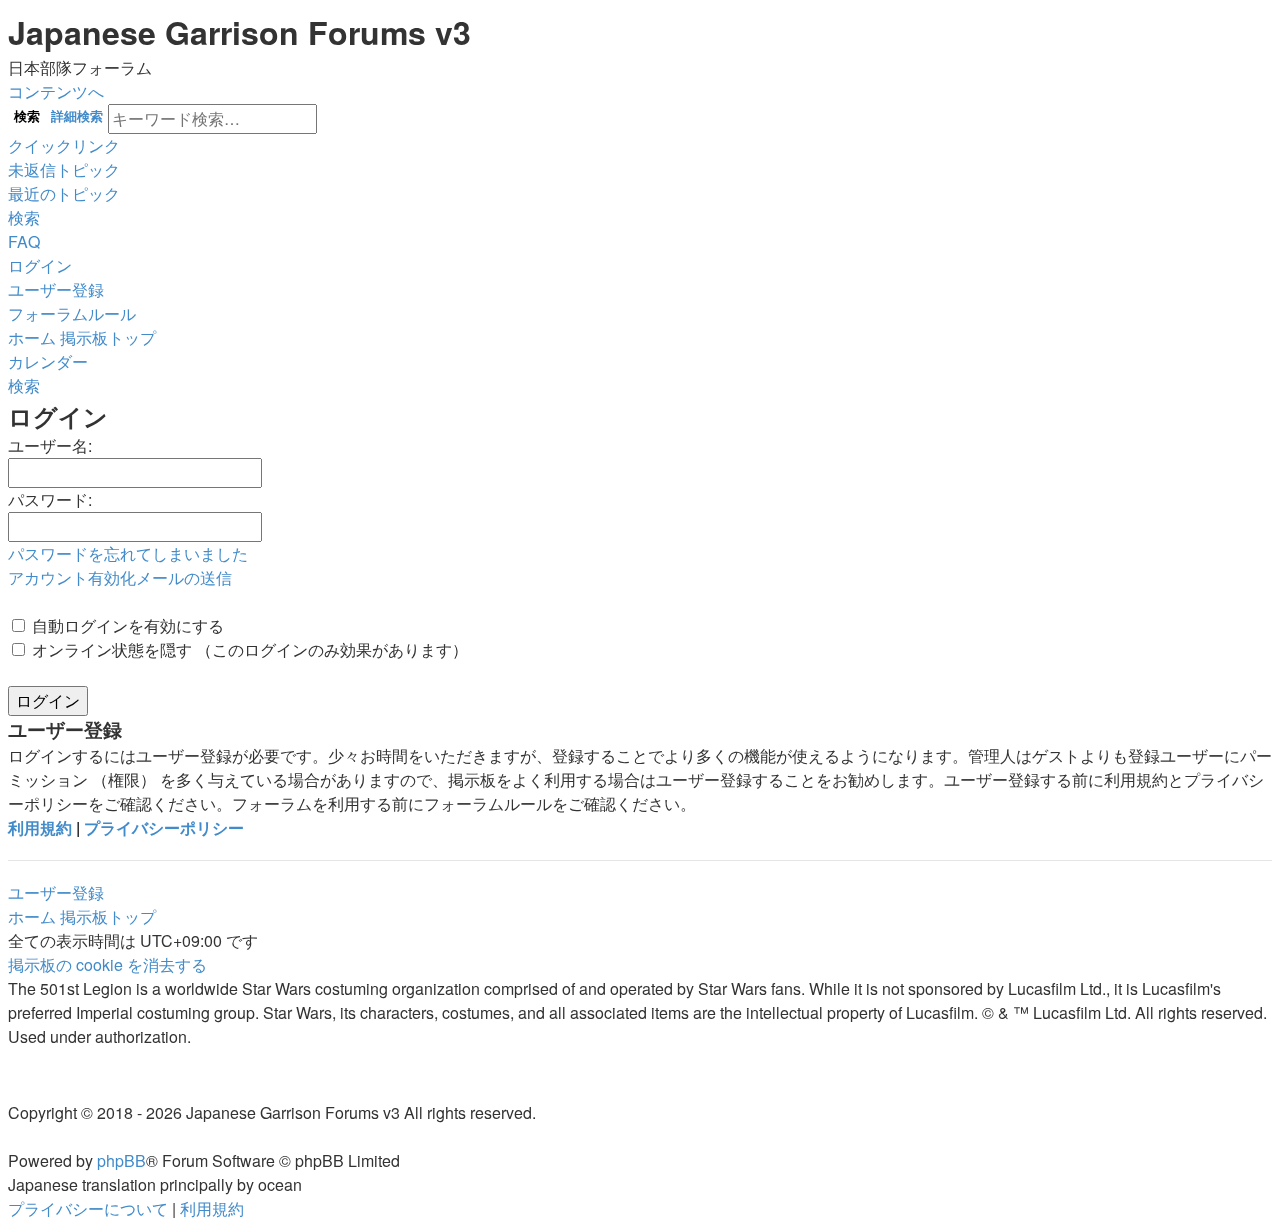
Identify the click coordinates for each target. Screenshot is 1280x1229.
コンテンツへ (56, 91)
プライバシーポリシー (164, 827)
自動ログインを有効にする (126, 625)
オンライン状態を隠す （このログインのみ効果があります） (248, 649)
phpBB (121, 1160)
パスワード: (50, 499)
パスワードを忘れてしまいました (128, 553)
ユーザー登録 (56, 892)
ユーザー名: (50, 445)
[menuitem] (64, 169)
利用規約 (40, 827)
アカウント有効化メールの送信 (120, 577)
